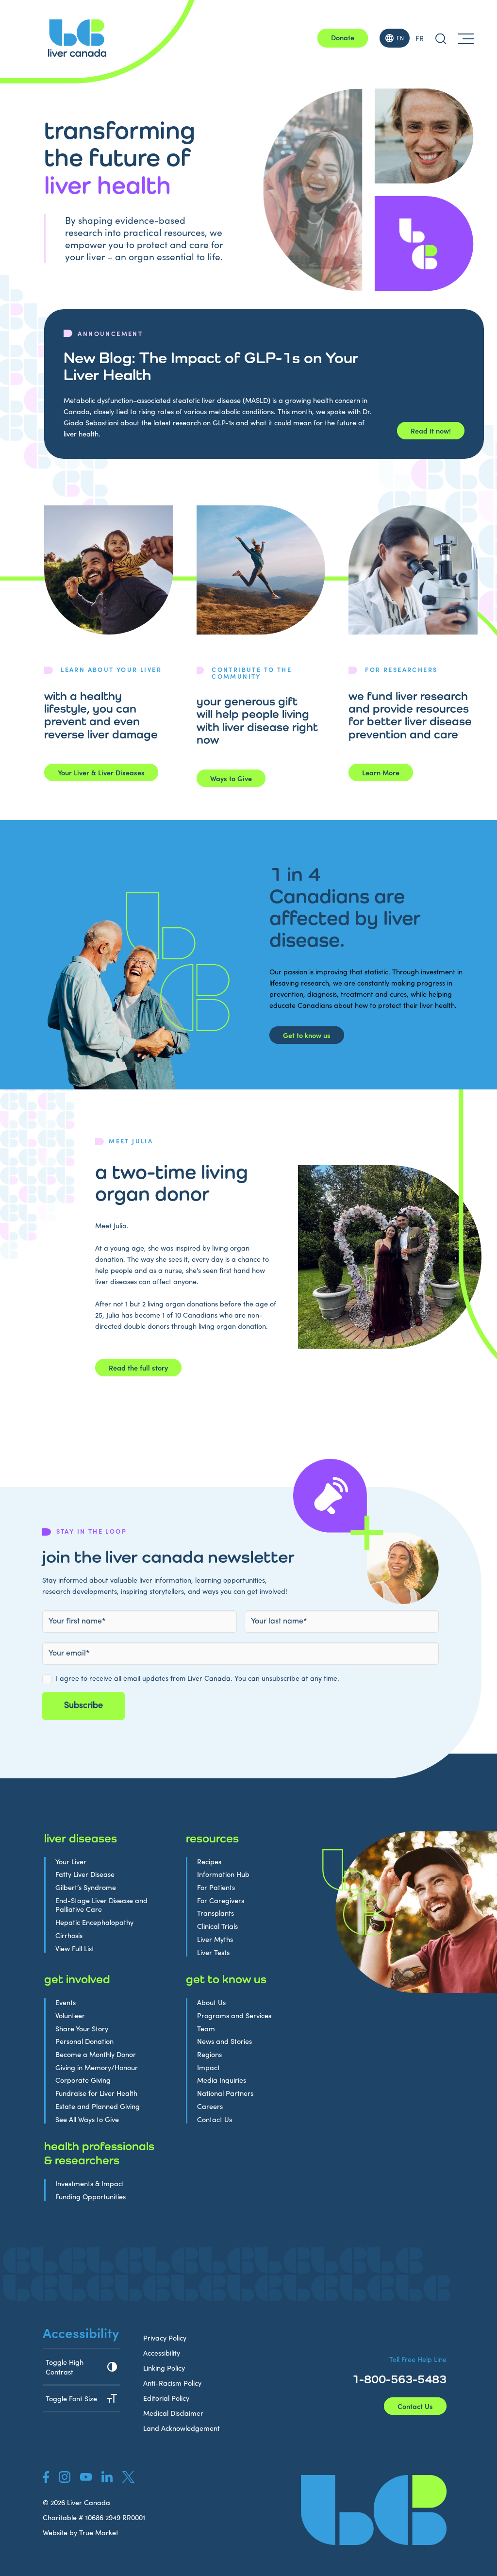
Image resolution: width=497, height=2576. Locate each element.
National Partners (225, 2093)
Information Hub (223, 1874)
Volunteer (70, 2016)
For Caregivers (221, 1900)
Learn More (381, 772)
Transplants (215, 1913)
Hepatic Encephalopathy (94, 1922)
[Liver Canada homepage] (77, 38)
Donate (343, 37)
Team (206, 2029)
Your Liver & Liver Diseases (101, 772)
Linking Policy (164, 2368)
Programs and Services (234, 2016)
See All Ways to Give (87, 2119)
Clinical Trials (217, 1926)
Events (66, 2002)
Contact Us (215, 2119)
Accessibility (162, 2353)
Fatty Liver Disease (85, 1874)
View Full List (75, 1949)
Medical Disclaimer (173, 2413)
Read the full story (138, 1368)
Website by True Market (81, 2532)
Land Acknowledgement (182, 2428)
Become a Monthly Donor (96, 2054)
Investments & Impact (90, 2183)
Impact (208, 2067)
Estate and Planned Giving (98, 2106)
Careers (210, 2106)
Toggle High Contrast (65, 2367)
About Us (211, 2002)
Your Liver (71, 1862)
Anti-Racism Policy (172, 2383)
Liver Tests (213, 1952)
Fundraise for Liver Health (96, 2093)
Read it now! (431, 431)
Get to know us (307, 1035)
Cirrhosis (69, 1935)
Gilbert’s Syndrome (86, 1887)
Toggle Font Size (71, 2398)
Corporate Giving (83, 2080)
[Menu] (466, 38)
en (400, 38)
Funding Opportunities (91, 2197)
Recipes (209, 1862)
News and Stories (224, 2041)
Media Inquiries (222, 2080)
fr (420, 38)
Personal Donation (84, 2041)
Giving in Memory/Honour (97, 2067)
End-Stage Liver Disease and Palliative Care (101, 1905)
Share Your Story (82, 2029)
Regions (209, 2054)
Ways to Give (231, 778)
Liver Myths (215, 1939)
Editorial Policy (166, 2398)
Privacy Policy (165, 2338)
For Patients (216, 1887)
